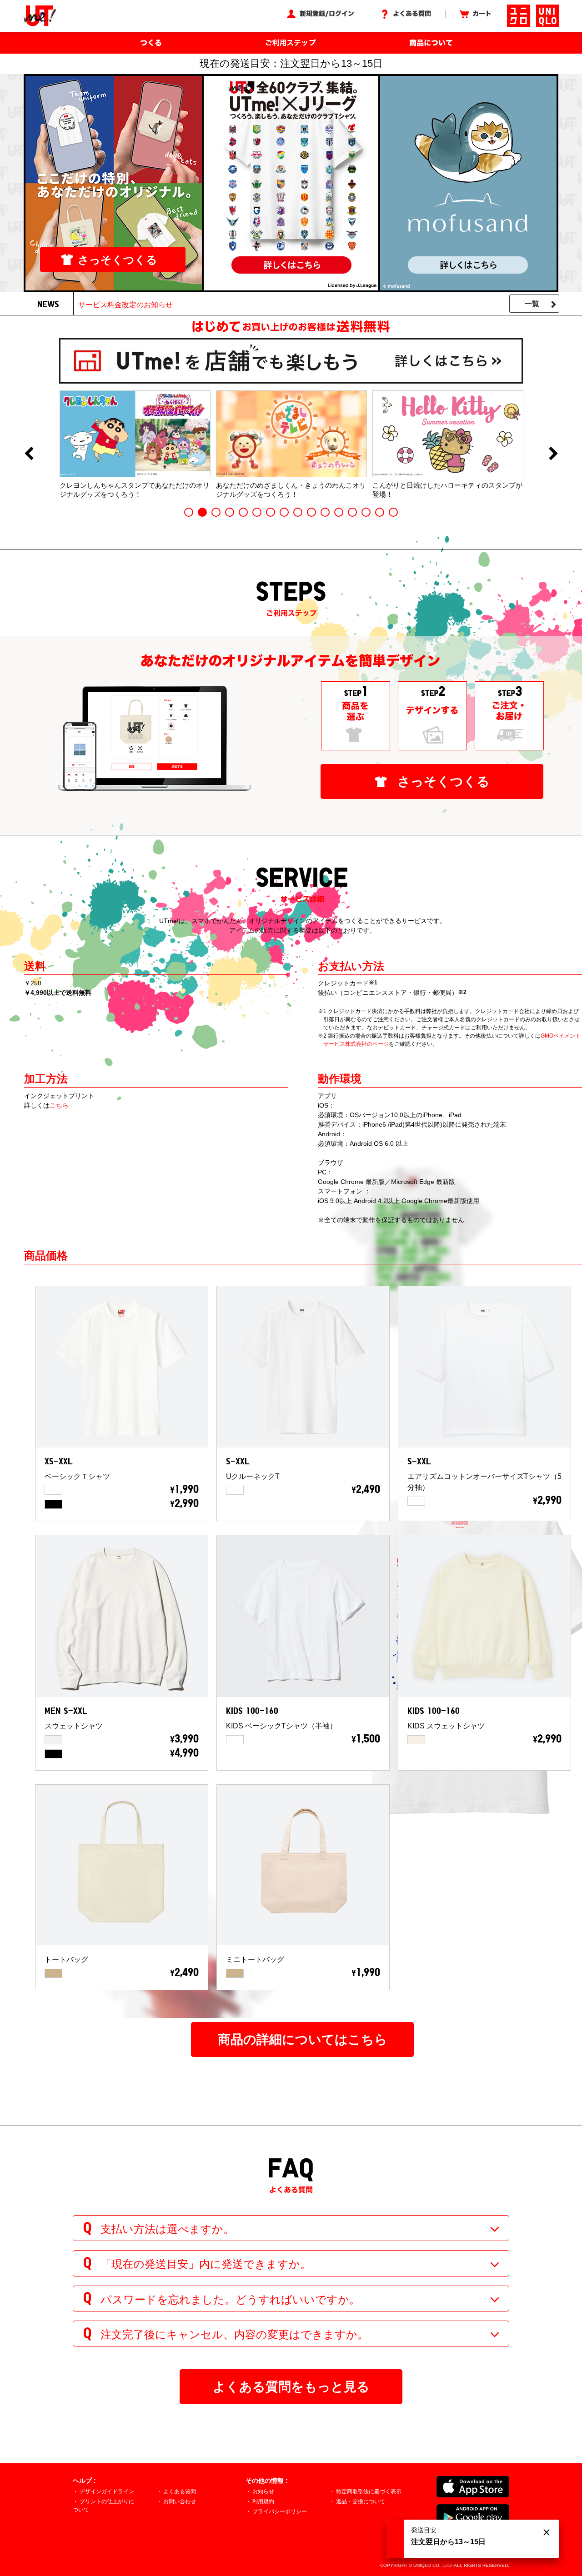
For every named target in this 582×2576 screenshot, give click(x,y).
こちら (59, 1105)
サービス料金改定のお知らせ (125, 305)
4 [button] (230, 512)
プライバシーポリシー (280, 2511)
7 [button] (271, 512)
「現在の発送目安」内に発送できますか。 (206, 2264)
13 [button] (352, 512)
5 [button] (243, 512)
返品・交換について (361, 2501)
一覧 (532, 304)
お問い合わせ (180, 2501)
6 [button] (257, 512)
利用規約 (263, 2501)
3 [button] (216, 512)
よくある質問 (180, 2491)
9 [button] (298, 512)
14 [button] (366, 512)
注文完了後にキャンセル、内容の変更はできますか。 (234, 2334)
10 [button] (311, 512)
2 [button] (202, 512)
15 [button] (380, 512)
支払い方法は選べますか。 (167, 2229)
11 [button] (325, 512)
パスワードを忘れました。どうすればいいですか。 (230, 2299)
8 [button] (284, 512)
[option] (135, 444)
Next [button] (553, 454)
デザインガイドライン (107, 2491)
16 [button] (393, 512)
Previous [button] (29, 454)
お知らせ (263, 2491)
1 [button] (189, 512)
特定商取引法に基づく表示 (369, 2491)
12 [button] (339, 512)
